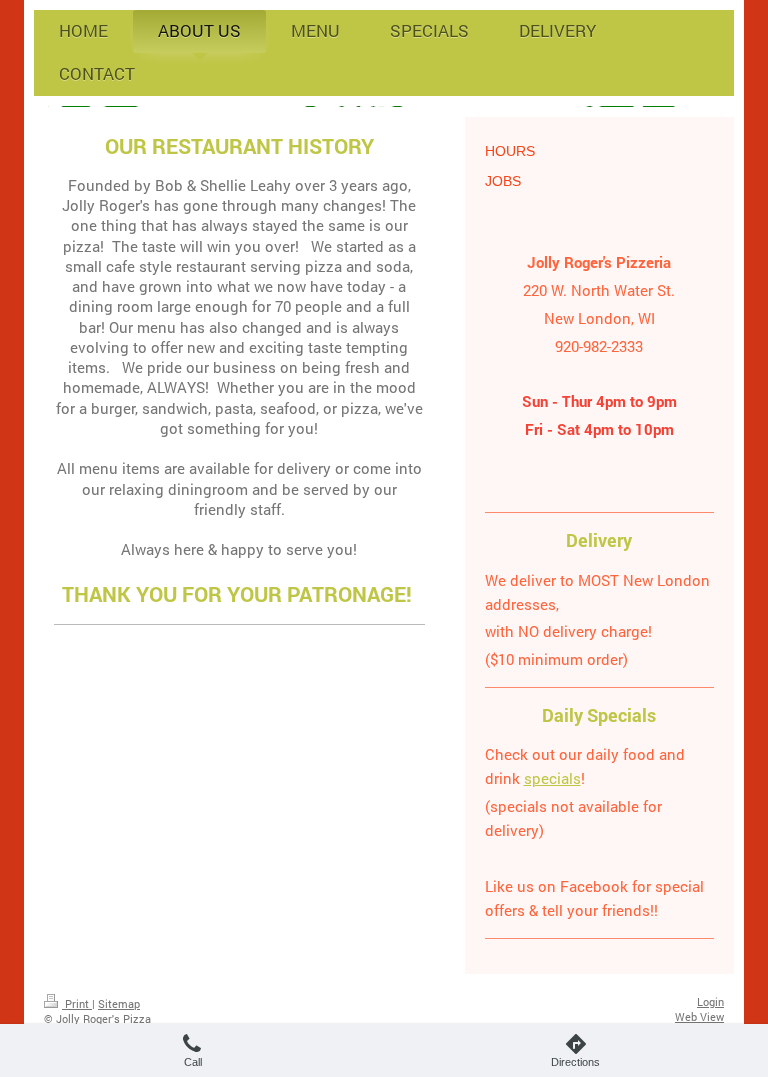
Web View (699, 1016)
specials (552, 778)
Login (710, 1001)
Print (77, 1003)
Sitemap (119, 1003)
